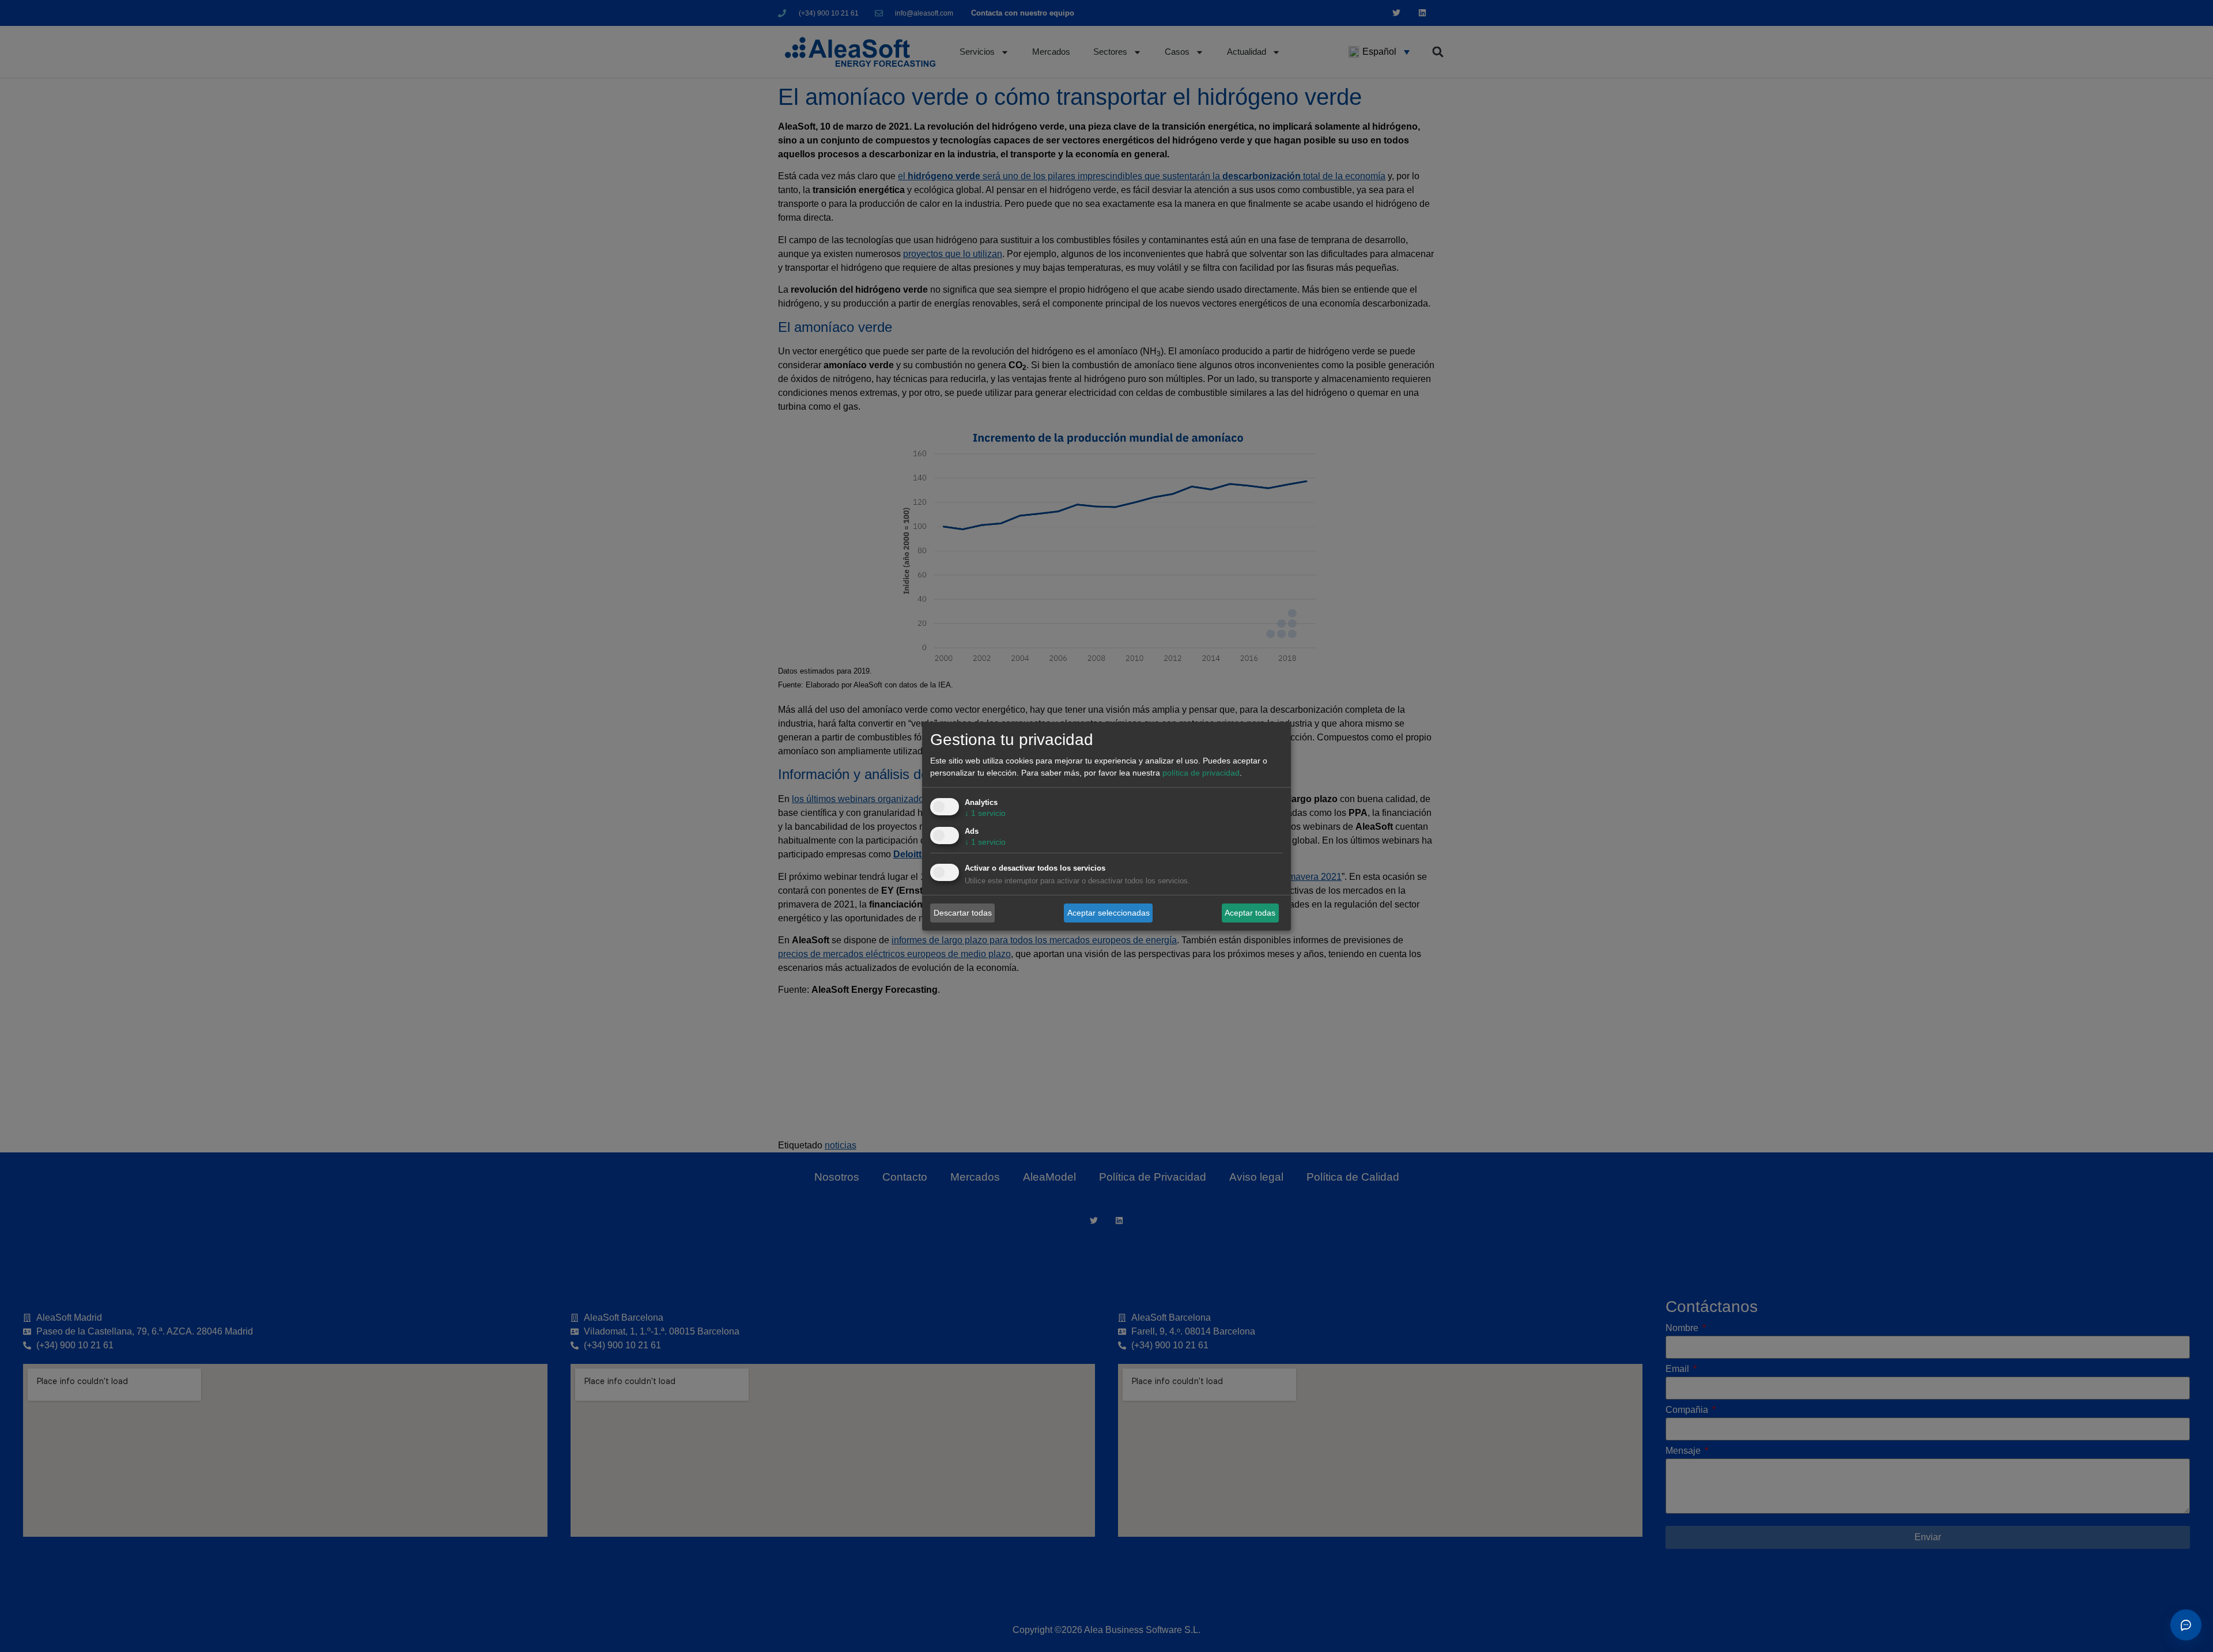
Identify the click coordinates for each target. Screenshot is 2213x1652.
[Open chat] (2186, 1625)
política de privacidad (1201, 773)
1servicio (985, 813)
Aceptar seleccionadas (1109, 913)
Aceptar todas (1250, 913)
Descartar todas (963, 913)
